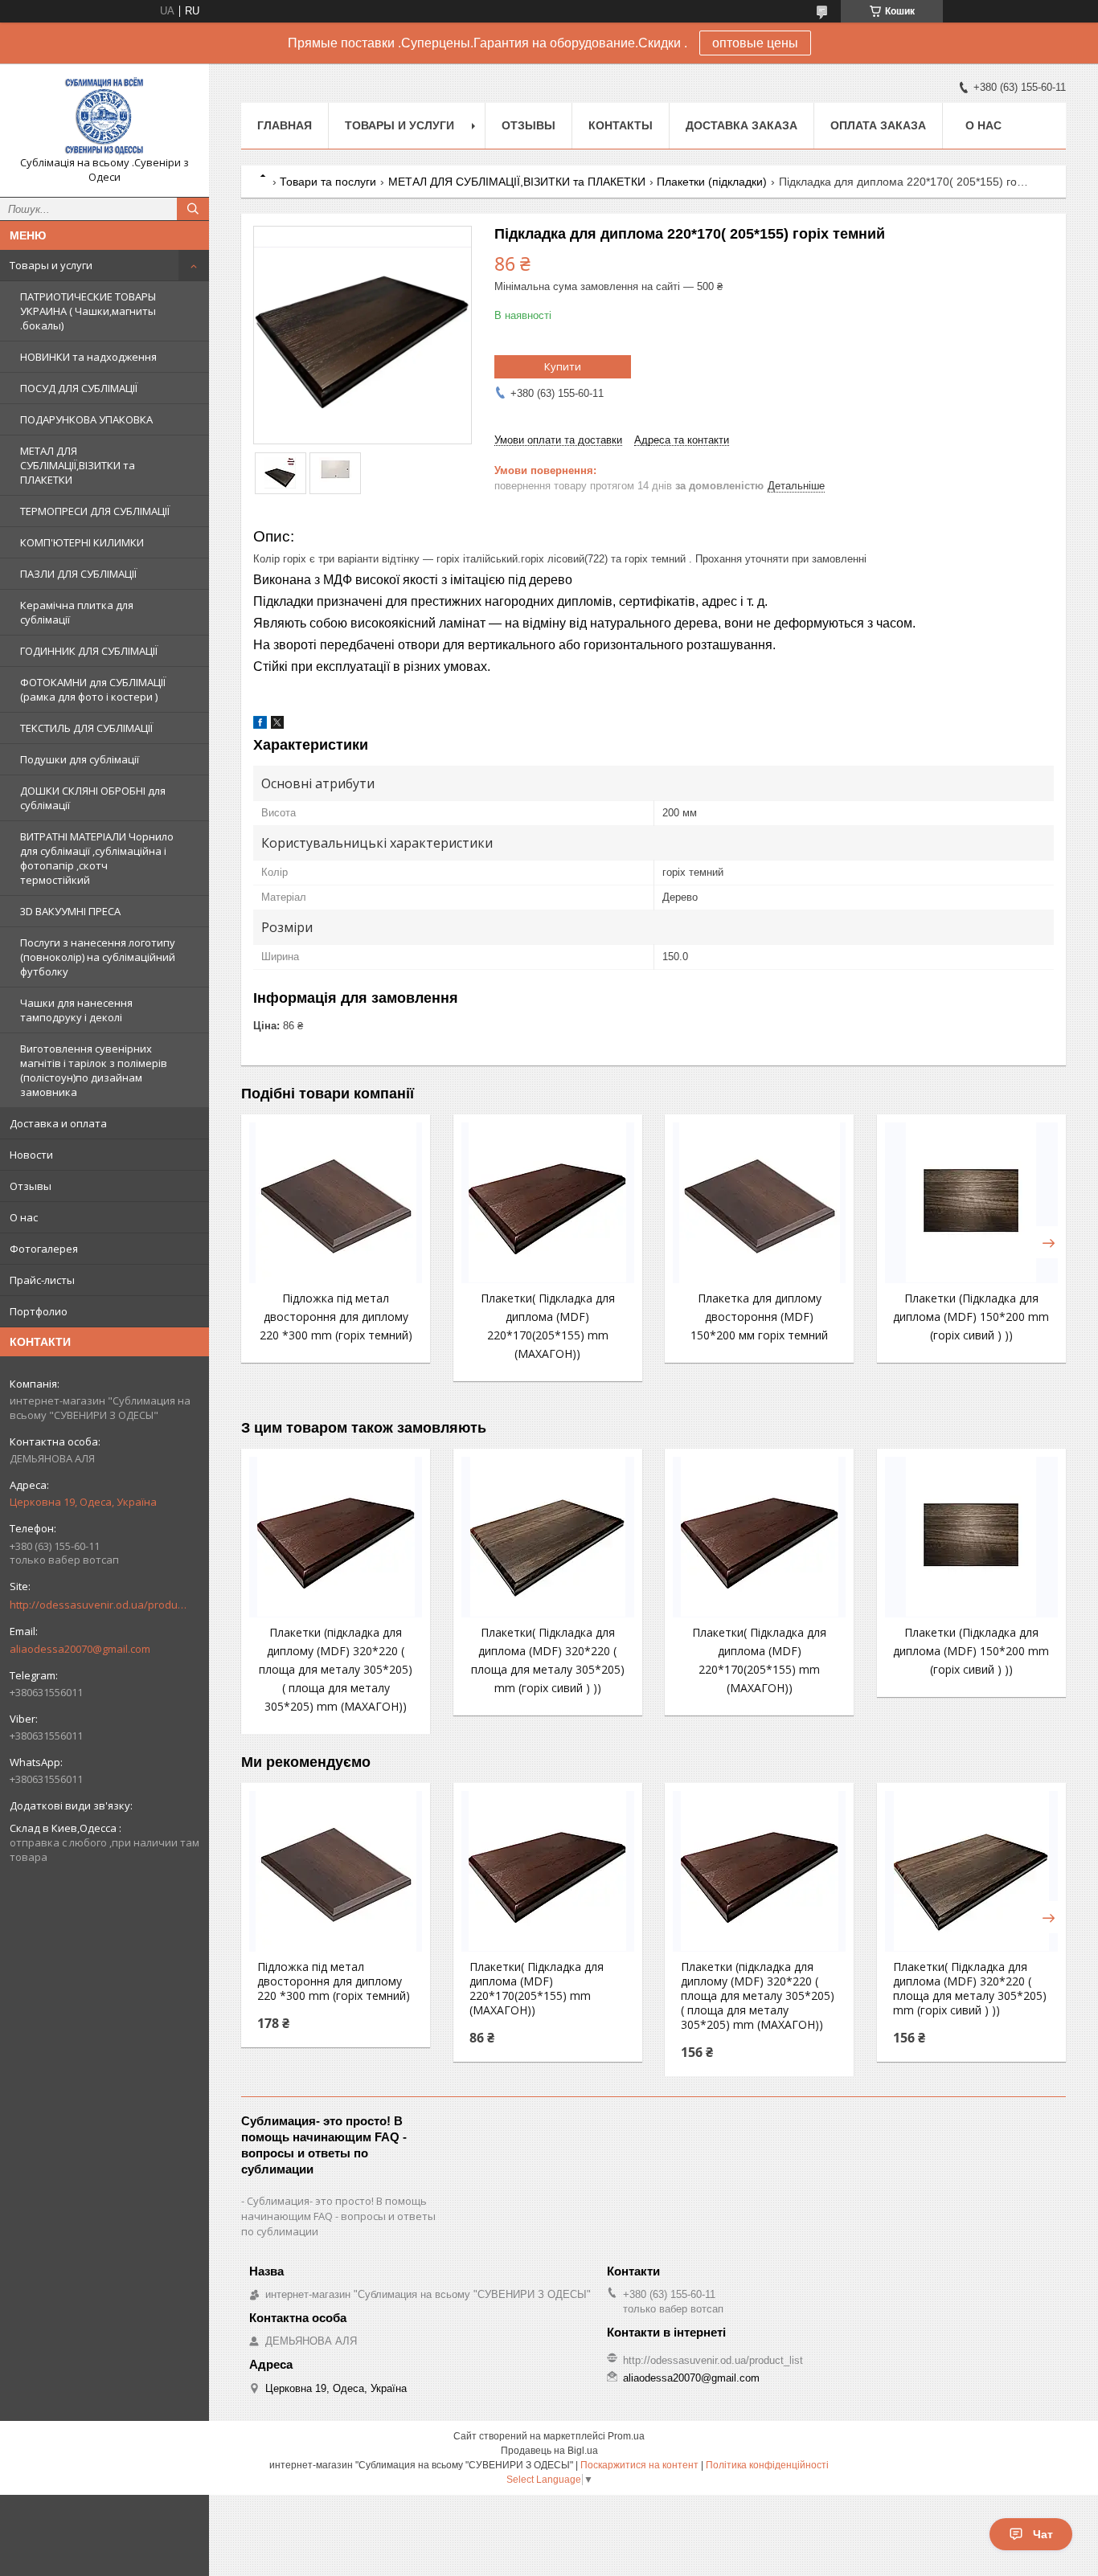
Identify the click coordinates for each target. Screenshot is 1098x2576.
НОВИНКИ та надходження (88, 357)
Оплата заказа (878, 125)
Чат (1043, 2534)
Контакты (621, 125)
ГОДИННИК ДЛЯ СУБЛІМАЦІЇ (89, 651)
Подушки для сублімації (80, 759)
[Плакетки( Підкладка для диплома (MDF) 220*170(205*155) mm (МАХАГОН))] (548, 1203)
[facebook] (260, 725)
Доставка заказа (742, 125)
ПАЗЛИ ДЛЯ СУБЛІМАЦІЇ (78, 574)
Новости (31, 1155)
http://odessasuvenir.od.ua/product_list (98, 1605)
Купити (563, 366)
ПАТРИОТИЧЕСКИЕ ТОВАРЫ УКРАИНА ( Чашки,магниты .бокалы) (88, 311)
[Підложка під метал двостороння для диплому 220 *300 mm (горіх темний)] (336, 1203)
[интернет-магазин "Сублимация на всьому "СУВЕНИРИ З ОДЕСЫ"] (104, 116)
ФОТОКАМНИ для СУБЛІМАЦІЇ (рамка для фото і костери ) (93, 689)
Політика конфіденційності (767, 2465)
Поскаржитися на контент (639, 2465)
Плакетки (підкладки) (712, 182)
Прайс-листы (42, 1280)
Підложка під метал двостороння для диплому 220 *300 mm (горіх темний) (336, 1317)
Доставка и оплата (58, 1123)
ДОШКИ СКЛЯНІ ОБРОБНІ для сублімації (93, 798)
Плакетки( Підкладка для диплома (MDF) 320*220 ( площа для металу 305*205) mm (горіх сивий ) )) (970, 1989)
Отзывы (31, 1186)
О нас (24, 1217)
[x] (277, 725)
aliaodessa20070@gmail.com (80, 1649)
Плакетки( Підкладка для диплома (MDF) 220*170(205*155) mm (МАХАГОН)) (537, 1989)
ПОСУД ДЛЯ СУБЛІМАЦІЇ (79, 388)
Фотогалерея (44, 1249)
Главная (285, 125)
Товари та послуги (328, 182)
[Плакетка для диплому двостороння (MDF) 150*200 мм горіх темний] (759, 1203)
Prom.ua (626, 2436)
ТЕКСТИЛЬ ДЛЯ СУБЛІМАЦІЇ (86, 728)
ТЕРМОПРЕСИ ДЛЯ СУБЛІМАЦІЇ (95, 511)
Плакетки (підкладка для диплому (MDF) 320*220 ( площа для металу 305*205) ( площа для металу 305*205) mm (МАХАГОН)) (336, 1669)
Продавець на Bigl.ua (549, 2451)
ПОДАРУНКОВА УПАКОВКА (86, 419)
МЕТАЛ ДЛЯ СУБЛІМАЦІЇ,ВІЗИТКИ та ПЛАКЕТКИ (78, 465)
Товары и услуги (51, 265)
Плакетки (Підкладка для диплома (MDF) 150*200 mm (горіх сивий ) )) (971, 1317)
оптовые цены (755, 43)
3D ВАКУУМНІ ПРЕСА (70, 911)
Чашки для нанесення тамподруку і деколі (76, 1010)
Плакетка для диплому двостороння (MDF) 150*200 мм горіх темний (759, 1317)
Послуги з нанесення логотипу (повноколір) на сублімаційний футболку (98, 957)
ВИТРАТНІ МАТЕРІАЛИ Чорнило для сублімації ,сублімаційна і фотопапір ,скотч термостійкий (97, 858)
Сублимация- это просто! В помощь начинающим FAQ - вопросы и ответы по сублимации (338, 2216)
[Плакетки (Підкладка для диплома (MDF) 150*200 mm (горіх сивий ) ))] (971, 1203)
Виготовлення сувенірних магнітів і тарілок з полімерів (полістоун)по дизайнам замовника (94, 1070)
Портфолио (39, 1311)
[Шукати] (193, 209)
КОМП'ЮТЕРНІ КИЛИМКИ (82, 542)
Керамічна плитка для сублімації (77, 612)
